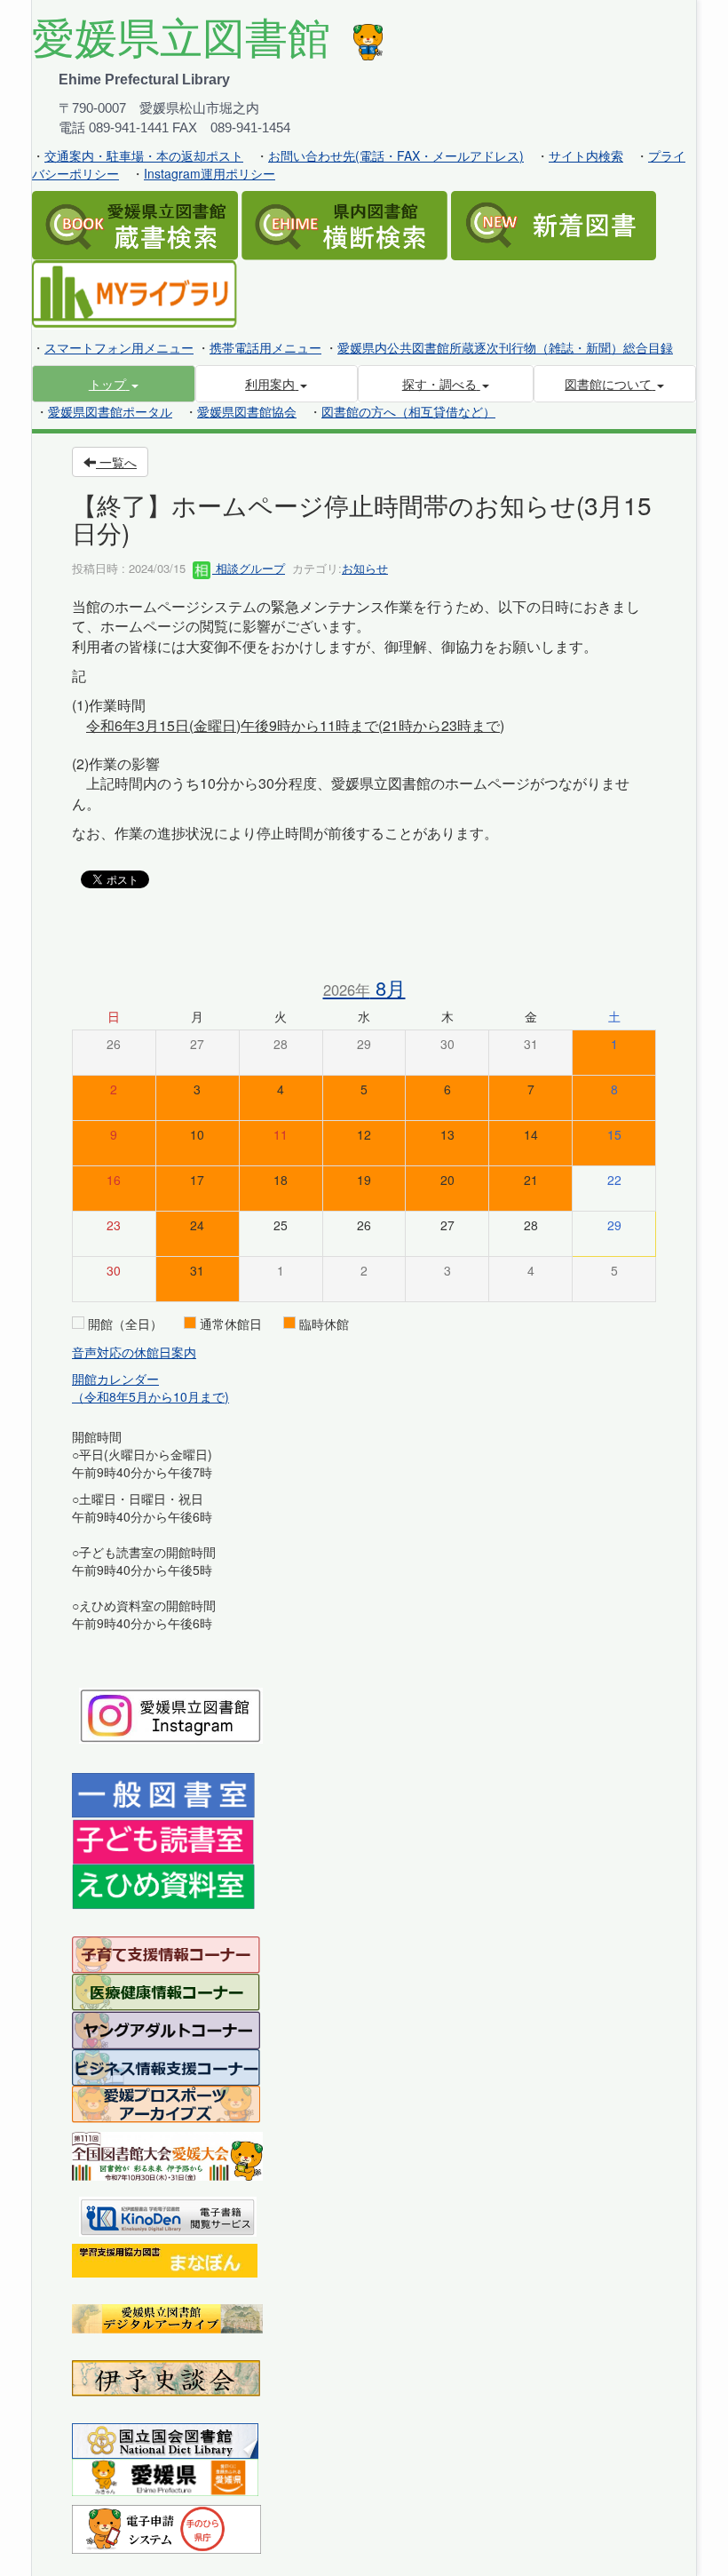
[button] (114, 384)
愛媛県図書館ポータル (110, 411)
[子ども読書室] (163, 1840)
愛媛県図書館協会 (247, 411)
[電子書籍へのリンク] (168, 2214)
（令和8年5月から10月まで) (150, 1396)
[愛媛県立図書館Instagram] (171, 1713)
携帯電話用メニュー (265, 347)
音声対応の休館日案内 (134, 1352)
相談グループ (249, 568)
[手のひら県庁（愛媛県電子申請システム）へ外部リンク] (166, 2527)
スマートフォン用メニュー (119, 347)
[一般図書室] (163, 1794)
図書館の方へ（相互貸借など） (408, 411)
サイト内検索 (586, 155)
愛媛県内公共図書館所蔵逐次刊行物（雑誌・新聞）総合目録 (505, 347)
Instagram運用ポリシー (210, 173)
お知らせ (365, 568)
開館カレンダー (115, 1379)
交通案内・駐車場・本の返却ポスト (144, 155)
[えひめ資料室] (163, 1885)
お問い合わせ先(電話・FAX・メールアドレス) (396, 155)
